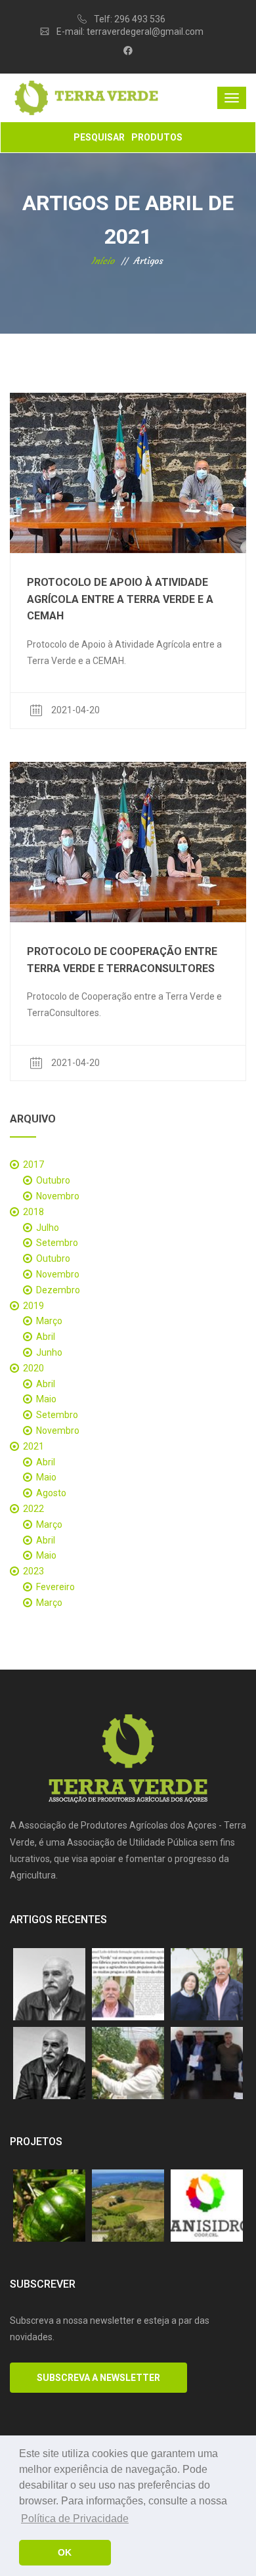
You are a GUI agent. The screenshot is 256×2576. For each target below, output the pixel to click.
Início (103, 261)
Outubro (53, 1180)
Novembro (58, 1196)
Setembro (57, 1243)
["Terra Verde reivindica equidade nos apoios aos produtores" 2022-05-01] (49, 2063)
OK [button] (65, 2552)
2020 (33, 1368)
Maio (46, 1399)
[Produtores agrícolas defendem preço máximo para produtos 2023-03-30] (49, 1984)
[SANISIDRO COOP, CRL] (207, 2206)
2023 (33, 1571)
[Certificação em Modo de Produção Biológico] (49, 2206)
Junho (49, 1352)
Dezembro (58, 1290)
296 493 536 (140, 19)
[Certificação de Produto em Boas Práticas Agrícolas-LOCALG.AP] (128, 2206)
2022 (33, 1509)
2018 (33, 1212)
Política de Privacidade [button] (75, 2519)
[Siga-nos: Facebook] (128, 51)
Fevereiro (55, 1587)
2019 (33, 1306)
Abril (46, 1337)
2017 (33, 1165)
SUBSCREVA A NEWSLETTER (98, 2378)
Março (49, 1321)
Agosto (51, 1493)
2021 (33, 1446)
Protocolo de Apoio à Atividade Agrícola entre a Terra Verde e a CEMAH (120, 599)
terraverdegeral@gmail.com (145, 32)
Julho (48, 1228)
